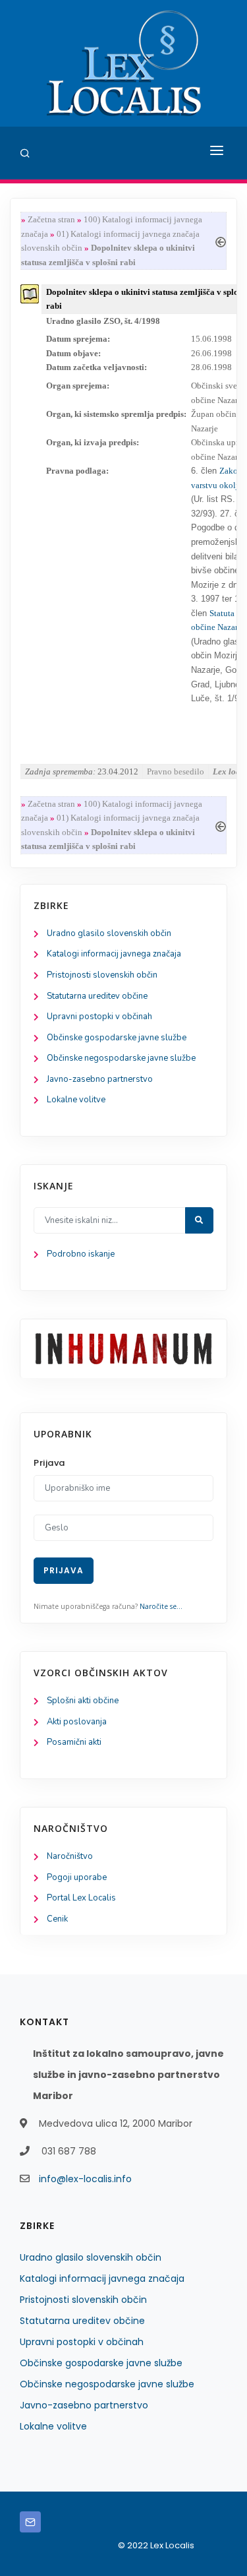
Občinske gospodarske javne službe (117, 1038)
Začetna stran (51, 219)
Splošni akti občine (83, 1701)
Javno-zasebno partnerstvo (100, 1079)
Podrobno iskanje (81, 1254)
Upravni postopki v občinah (99, 1017)
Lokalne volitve (76, 1100)
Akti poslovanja (77, 1722)
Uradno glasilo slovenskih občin (109, 933)
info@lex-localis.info (85, 2179)
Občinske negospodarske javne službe (121, 1058)
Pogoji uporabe (77, 1877)
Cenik (57, 1919)
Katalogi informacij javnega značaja (114, 954)
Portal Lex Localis (81, 1898)
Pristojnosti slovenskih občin (102, 975)
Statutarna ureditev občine (97, 996)
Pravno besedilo (176, 771)
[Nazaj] (221, 240)
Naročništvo (70, 1856)
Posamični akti (74, 1742)
